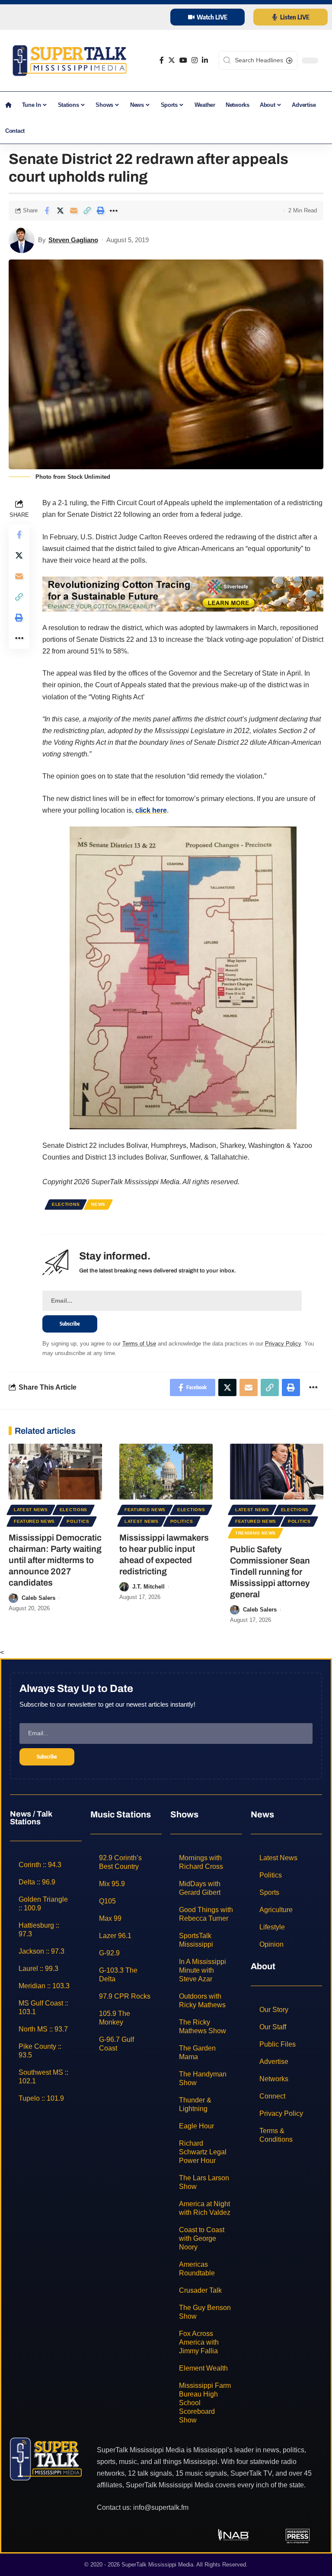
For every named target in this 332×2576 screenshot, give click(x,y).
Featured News (34, 1521)
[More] (114, 211)
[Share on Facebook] (47, 211)
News (98, 1204)
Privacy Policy (283, 1344)
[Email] (73, 211)
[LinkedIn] (205, 60)
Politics (78, 1521)
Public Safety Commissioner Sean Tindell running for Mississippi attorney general (270, 1572)
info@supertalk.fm (161, 2507)
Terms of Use (139, 1344)
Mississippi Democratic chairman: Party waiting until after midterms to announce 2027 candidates (55, 1560)
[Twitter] (172, 60)
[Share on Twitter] (60, 211)
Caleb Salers (38, 1598)
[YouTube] (183, 60)
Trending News (255, 1533)
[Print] (100, 211)
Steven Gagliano (73, 240)
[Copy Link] (87, 211)
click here (151, 810)
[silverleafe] (183, 594)
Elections (66, 1204)
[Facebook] (162, 60)
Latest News (31, 1510)
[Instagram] (195, 60)
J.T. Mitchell (148, 1587)
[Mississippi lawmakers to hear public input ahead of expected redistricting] (166, 1472)
